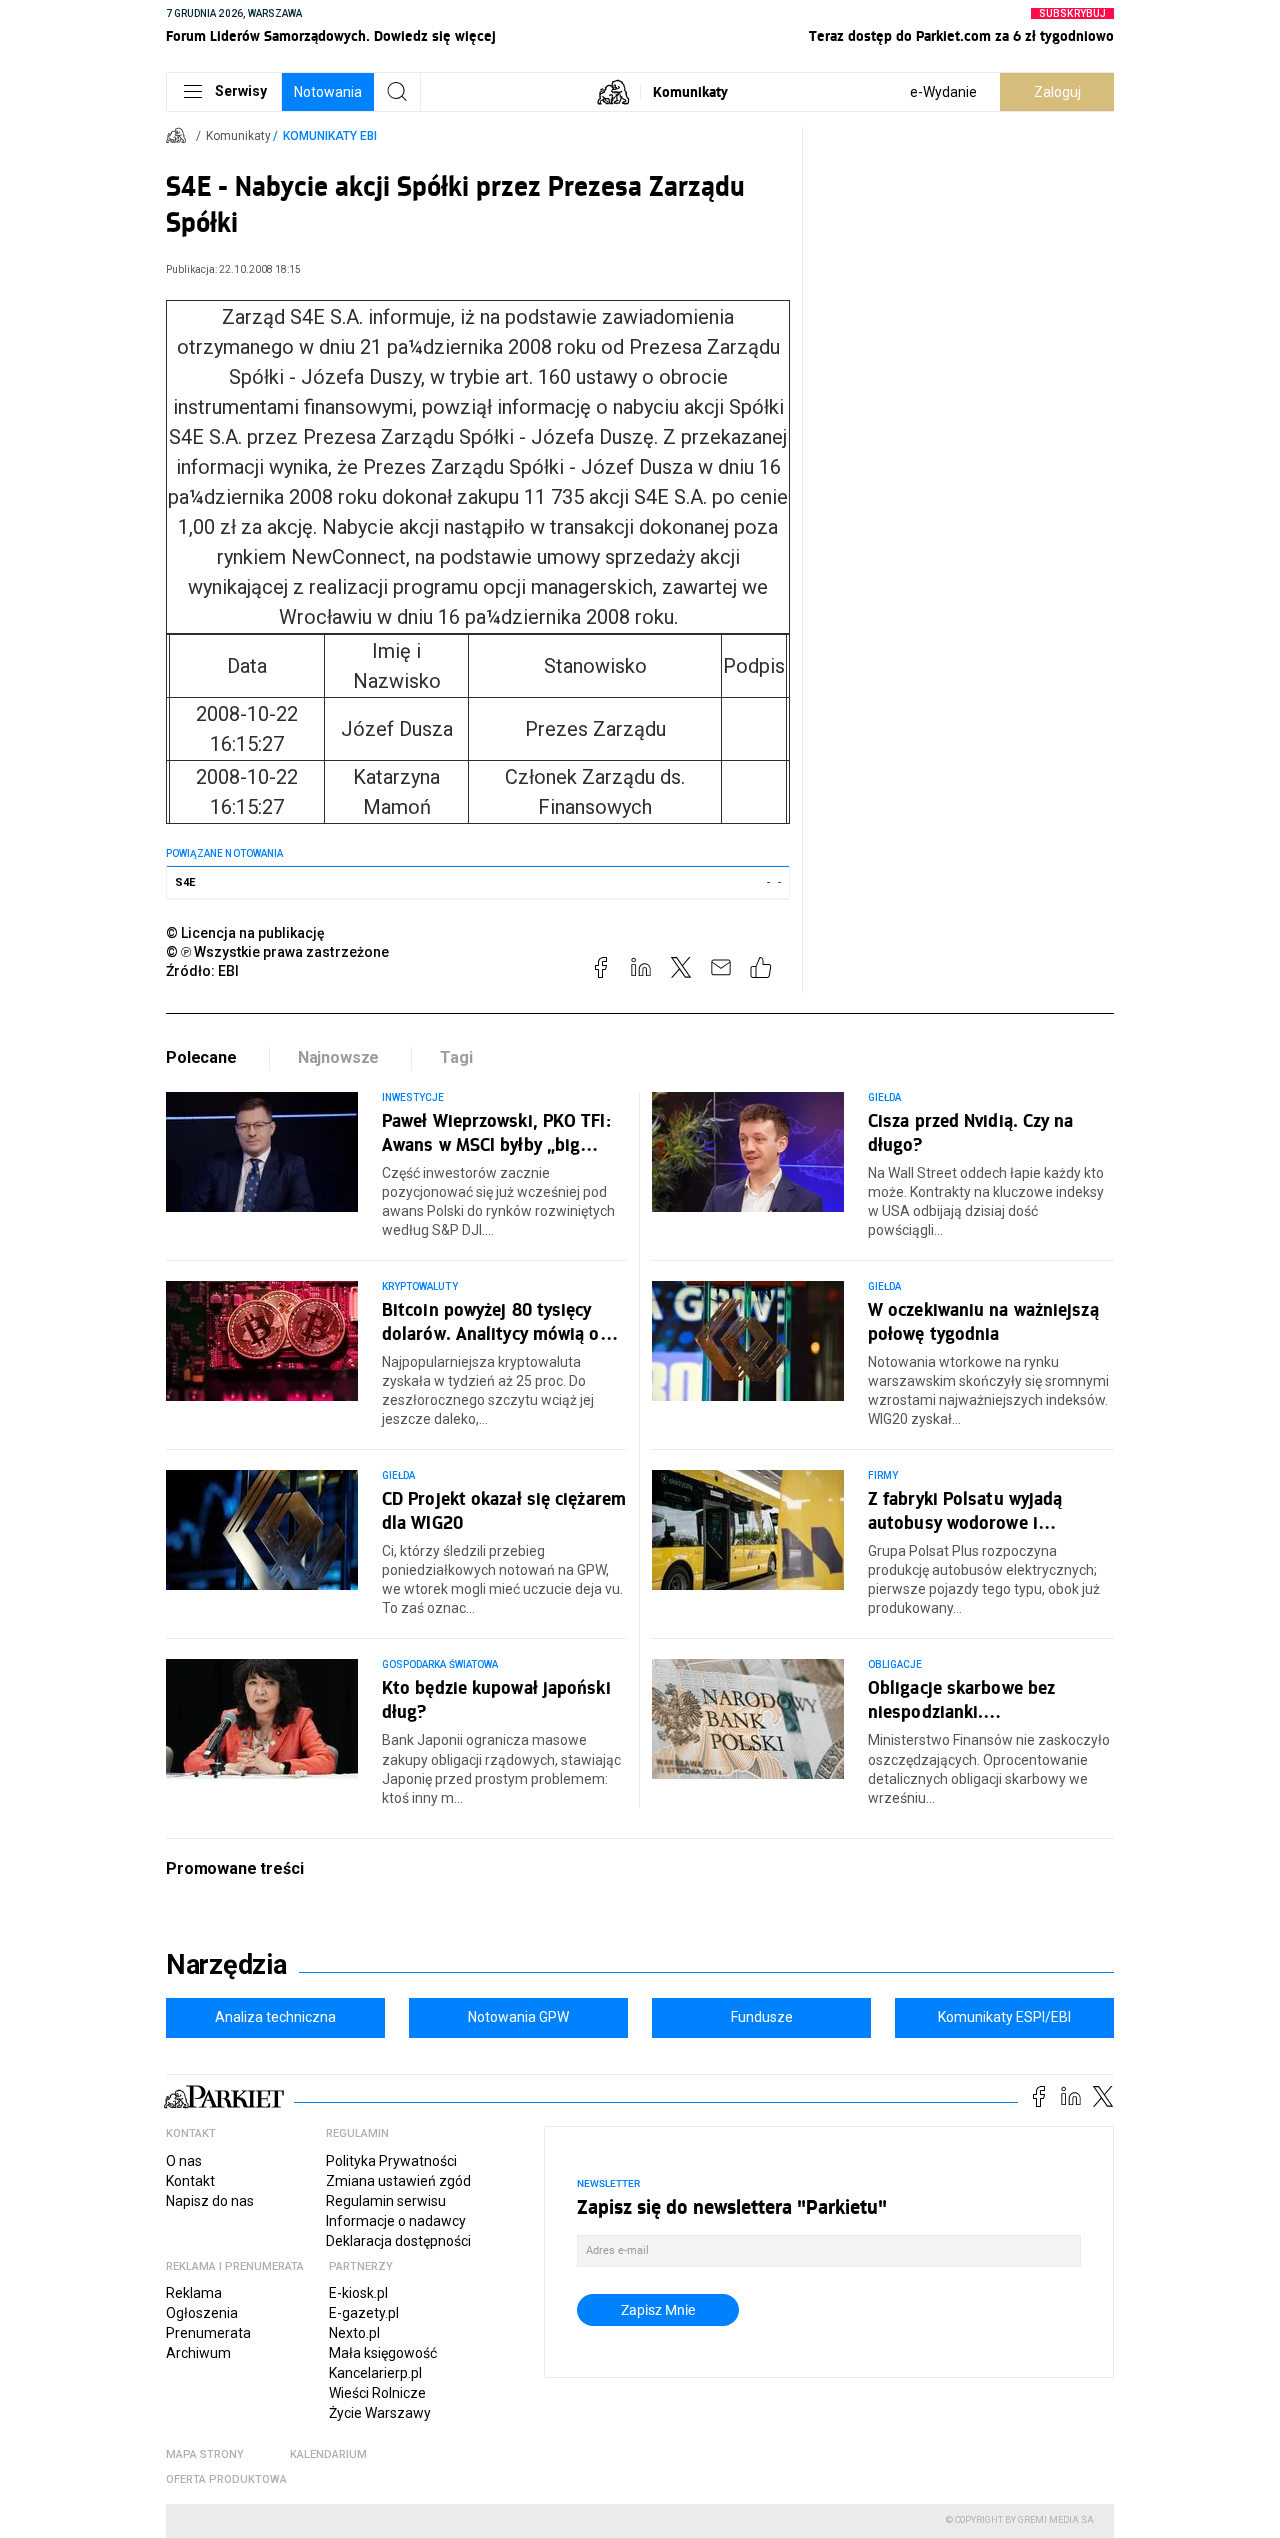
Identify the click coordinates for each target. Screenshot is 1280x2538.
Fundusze (762, 2017)
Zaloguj (1057, 92)
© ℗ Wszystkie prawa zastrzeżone (277, 952)
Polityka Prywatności (391, 2161)
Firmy (883, 1475)
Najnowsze (339, 1057)
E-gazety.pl (364, 2313)
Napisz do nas (210, 2201)
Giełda (884, 1097)
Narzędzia (226, 1965)
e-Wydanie (943, 92)
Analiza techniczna (275, 2017)
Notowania (328, 92)
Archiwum (198, 2353)
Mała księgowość (383, 2353)
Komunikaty (690, 91)
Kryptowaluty (420, 1286)
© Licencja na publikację (246, 933)
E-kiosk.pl (358, 2293)
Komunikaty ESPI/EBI (1004, 2017)
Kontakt (190, 2181)
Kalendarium (328, 2454)
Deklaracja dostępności (398, 2241)
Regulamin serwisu (386, 2201)
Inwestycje (413, 1097)
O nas (184, 2161)
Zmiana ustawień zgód (398, 2181)
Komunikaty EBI (330, 136)
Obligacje (895, 1664)
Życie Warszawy (380, 2413)
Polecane (201, 1057)
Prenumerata (208, 2333)
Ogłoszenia (202, 2313)
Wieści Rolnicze (377, 2393)
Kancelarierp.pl (375, 2373)
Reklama (194, 2293)
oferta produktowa (226, 2479)
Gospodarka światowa (440, 1664)
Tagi (456, 1057)
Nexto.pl (354, 2333)
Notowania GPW (518, 2017)
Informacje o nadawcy (396, 2221)
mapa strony (205, 2454)
